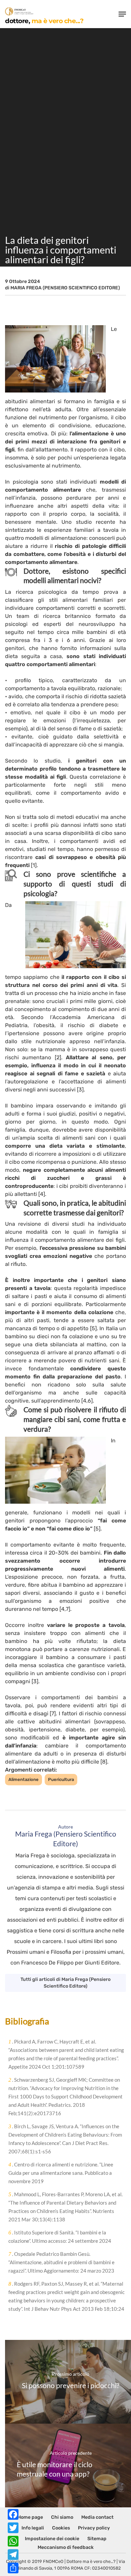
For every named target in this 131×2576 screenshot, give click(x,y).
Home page (30, 2517)
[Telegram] (13, 2555)
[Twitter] (13, 2528)
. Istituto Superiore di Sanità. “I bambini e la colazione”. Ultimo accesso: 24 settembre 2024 (60, 2237)
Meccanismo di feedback (66, 2547)
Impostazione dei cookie (52, 2539)
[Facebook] (13, 2514)
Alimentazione (24, 1779)
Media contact (97, 2517)
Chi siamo (62, 2517)
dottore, (44, 21)
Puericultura (61, 1779)
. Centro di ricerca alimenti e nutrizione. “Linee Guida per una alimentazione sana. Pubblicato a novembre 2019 (61, 2173)
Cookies (61, 2528)
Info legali (33, 2528)
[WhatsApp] (13, 2541)
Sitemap (97, 2539)
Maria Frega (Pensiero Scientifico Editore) (65, 288)
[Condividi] (13, 2568)
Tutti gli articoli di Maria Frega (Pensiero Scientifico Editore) (65, 1983)
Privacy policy (94, 2528)
